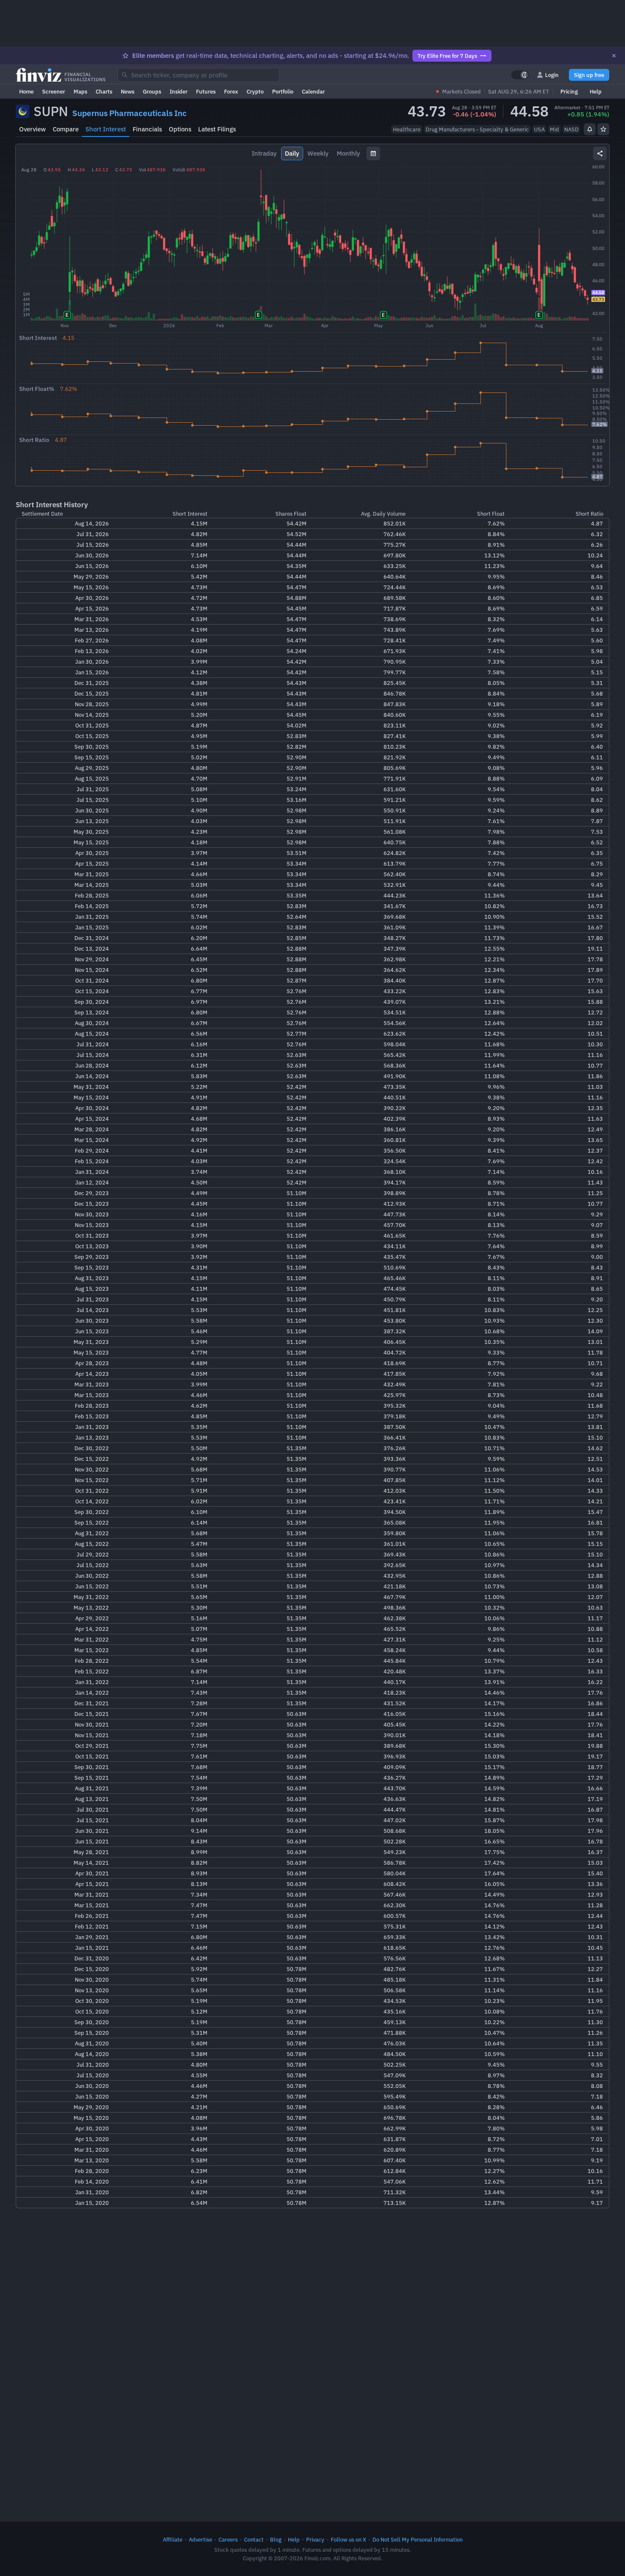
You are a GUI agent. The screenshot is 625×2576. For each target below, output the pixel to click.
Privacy (315, 2539)
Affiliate (173, 2539)
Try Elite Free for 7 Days (447, 56)
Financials (147, 129)
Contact (254, 2539)
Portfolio (283, 91)
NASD (571, 129)
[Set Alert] (590, 129)
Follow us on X (348, 2539)
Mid (554, 129)
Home (26, 91)
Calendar (313, 91)
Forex (231, 91)
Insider (179, 91)
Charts (104, 91)
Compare (66, 129)
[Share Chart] (600, 153)
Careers (228, 2539)
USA (539, 129)
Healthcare (407, 129)
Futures (206, 91)
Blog (276, 2539)
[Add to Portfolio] (603, 129)
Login (552, 75)
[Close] (614, 56)
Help (596, 91)
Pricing (569, 91)
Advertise (200, 2539)
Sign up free (589, 75)
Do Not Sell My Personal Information (418, 2539)
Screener (54, 91)
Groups (152, 91)
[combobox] (199, 75)
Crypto (255, 91)
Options (180, 129)
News (128, 91)
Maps (80, 91)
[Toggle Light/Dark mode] (520, 75)
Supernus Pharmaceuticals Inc (129, 113)
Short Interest (106, 129)
